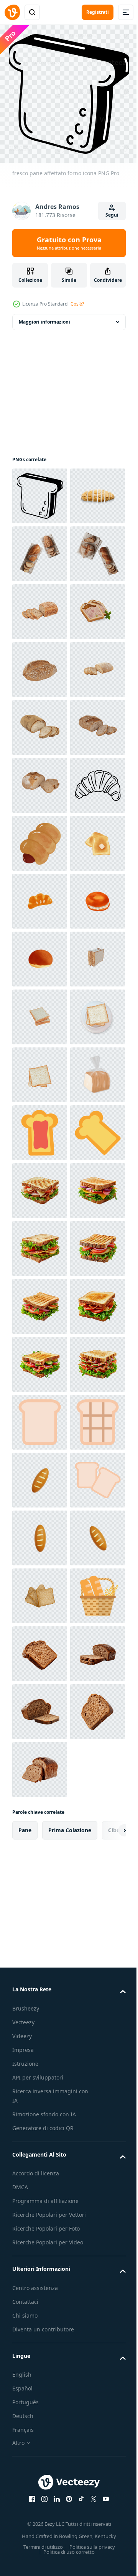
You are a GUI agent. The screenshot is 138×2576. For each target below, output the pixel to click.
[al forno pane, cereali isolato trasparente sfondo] (40, 722)
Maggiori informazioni (44, 316)
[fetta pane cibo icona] (40, 1764)
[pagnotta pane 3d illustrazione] (40, 2458)
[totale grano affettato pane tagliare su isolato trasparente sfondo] (40, 838)
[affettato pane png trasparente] (40, 1474)
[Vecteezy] (12, 12)
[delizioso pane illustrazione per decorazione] (40, 1243)
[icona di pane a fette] (40, 2516)
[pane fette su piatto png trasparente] (40, 1590)
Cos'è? (77, 304)
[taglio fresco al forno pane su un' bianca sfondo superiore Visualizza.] (40, 548)
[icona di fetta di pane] (40, 2343)
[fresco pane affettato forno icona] (40, 490)
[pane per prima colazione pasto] (40, 1185)
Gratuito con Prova (69, 243)
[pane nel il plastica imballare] (40, 1706)
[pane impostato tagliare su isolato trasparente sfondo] (40, 606)
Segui (112, 215)
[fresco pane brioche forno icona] (40, 1127)
